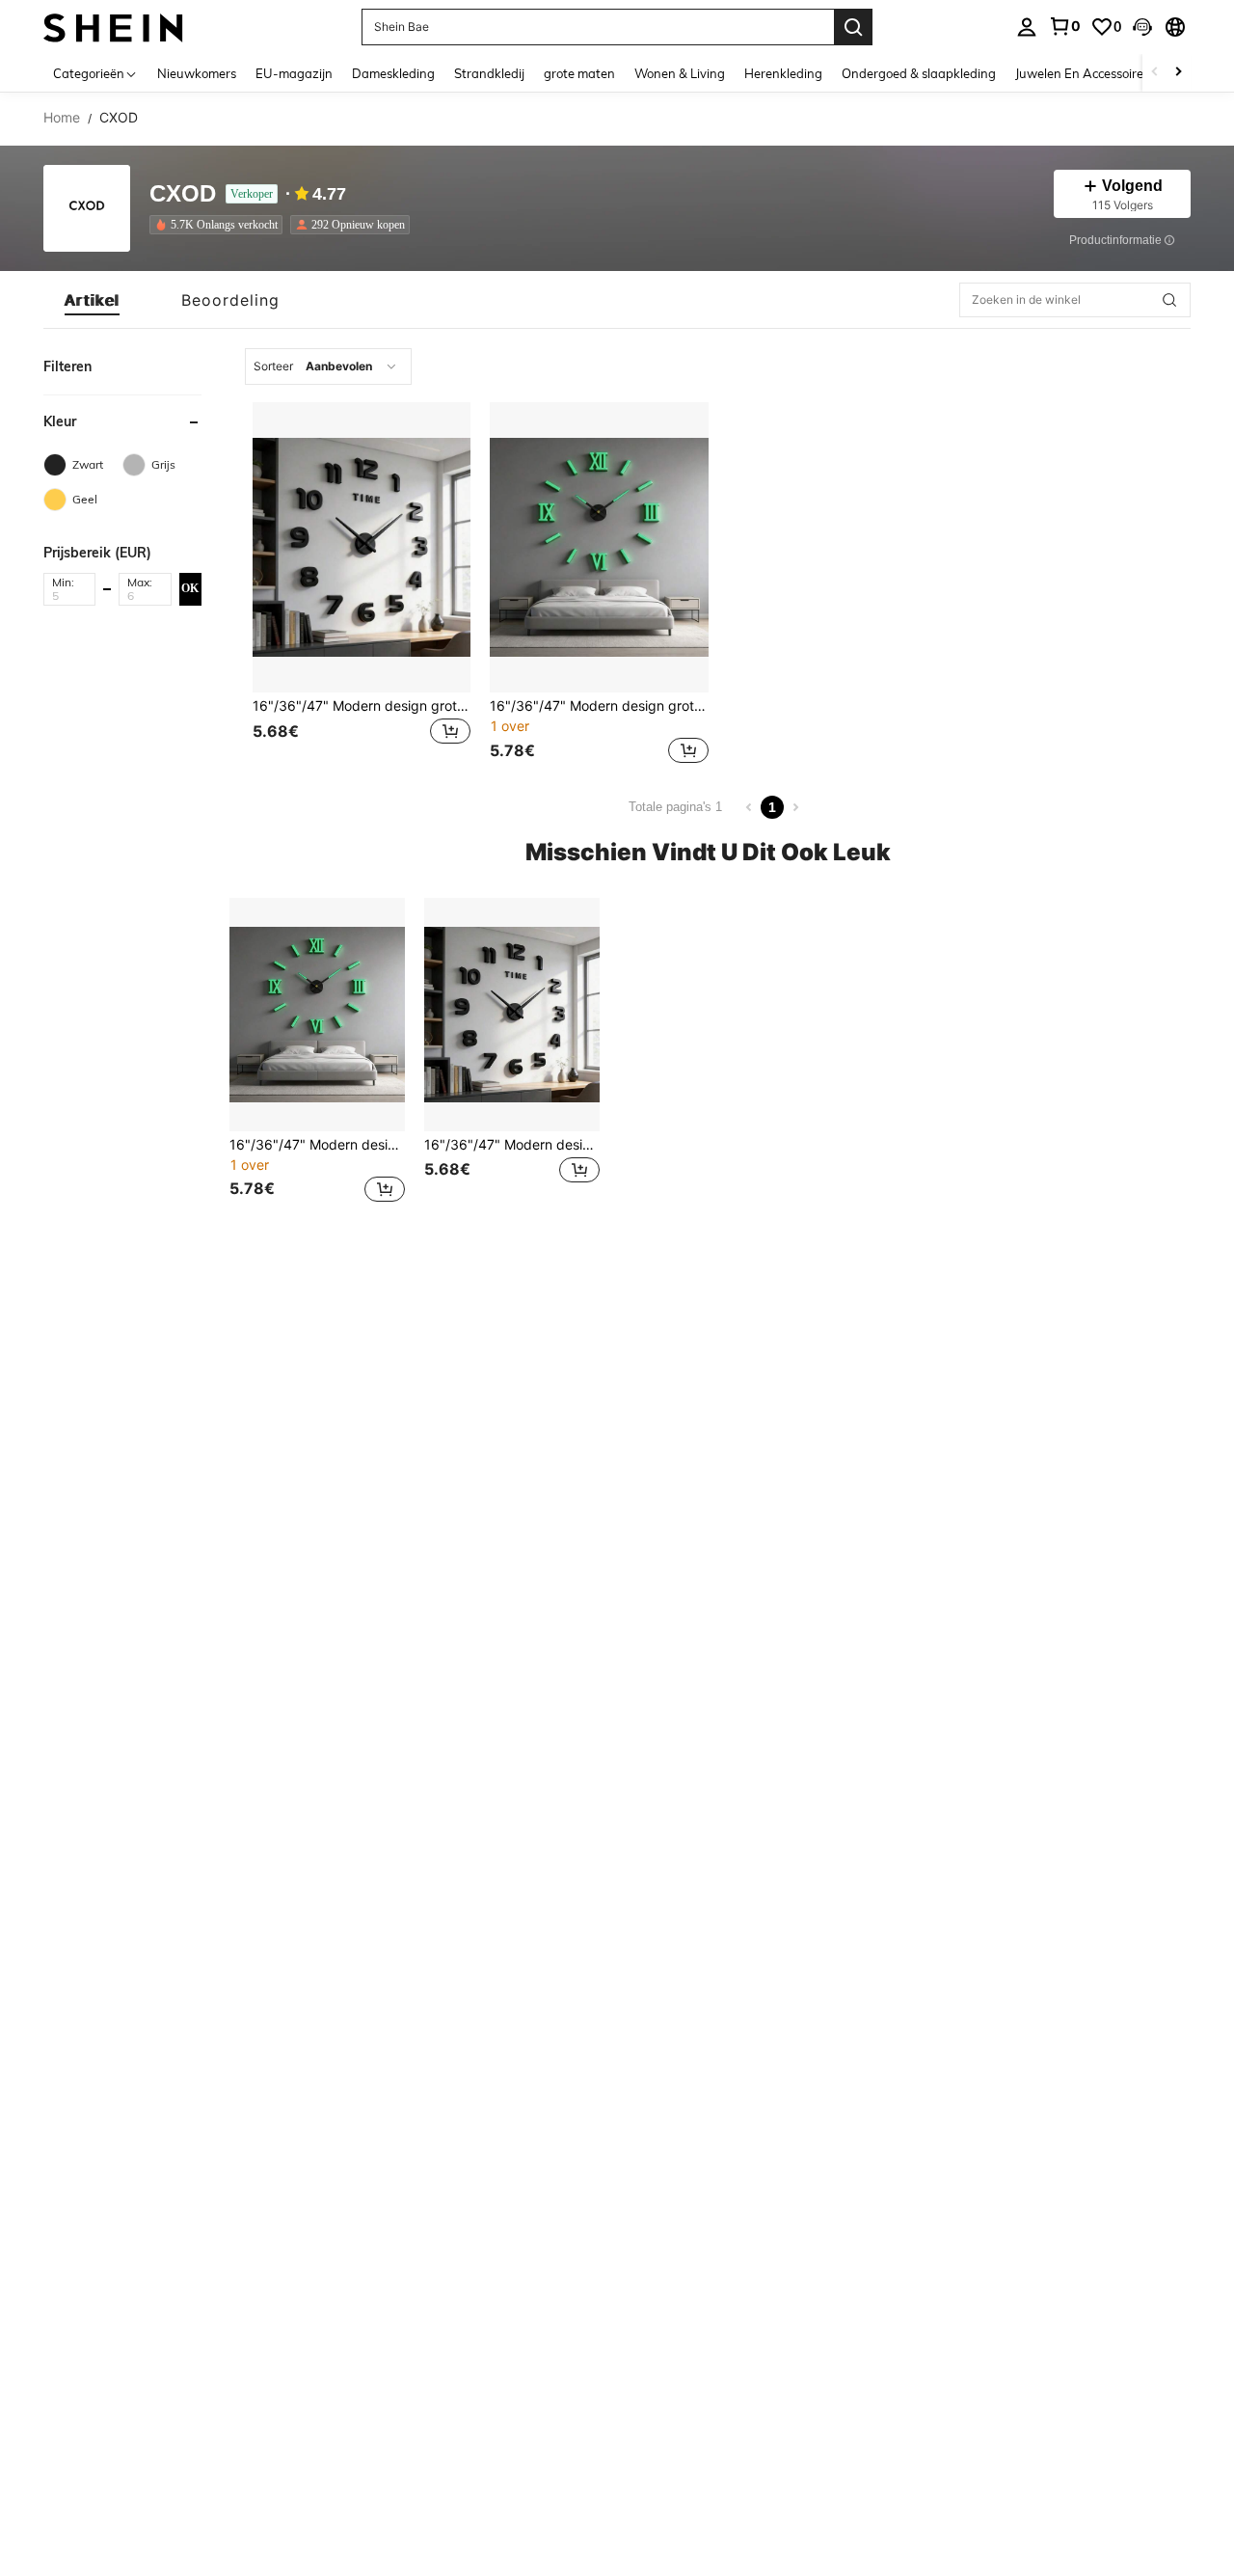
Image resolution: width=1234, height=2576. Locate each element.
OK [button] (190, 588)
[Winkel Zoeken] (1169, 300)
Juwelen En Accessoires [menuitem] (1082, 73)
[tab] (92, 300)
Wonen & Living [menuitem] (680, 73)
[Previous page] (749, 807)
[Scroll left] (1155, 73)
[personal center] (1027, 27)
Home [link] (62, 118)
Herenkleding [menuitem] (783, 73)
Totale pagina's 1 (675, 807)
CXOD (183, 194)
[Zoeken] (853, 27)
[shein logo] (113, 27)
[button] (1142, 27)
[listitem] (220, 225)
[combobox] (328, 366)
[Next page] (795, 807)
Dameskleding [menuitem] (393, 73)
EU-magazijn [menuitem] (294, 73)
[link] (1064, 26)
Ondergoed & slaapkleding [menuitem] (919, 73)
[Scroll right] (1178, 73)
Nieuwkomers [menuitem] (197, 73)
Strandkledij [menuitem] (489, 73)
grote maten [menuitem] (579, 73)
